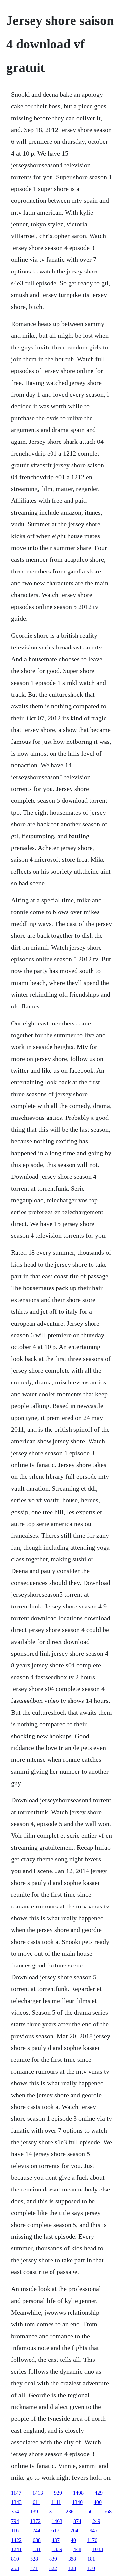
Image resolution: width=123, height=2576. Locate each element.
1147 (16, 2493)
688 (37, 2540)
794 (15, 2521)
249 (96, 2521)
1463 (57, 2521)
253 (15, 2568)
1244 (35, 2531)
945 (93, 2531)
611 (37, 2502)
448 (77, 2549)
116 (15, 2531)
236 (70, 2512)
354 (15, 2512)
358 (72, 2559)
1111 (56, 2502)
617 (55, 2531)
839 (53, 2559)
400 (98, 2502)
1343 (16, 2502)
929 (58, 2493)
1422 (16, 2540)
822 (53, 2568)
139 (34, 2512)
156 (89, 2512)
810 (15, 2559)
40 (73, 2540)
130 (91, 2568)
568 (108, 2512)
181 (91, 2559)
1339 (57, 2549)
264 (74, 2531)
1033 (98, 2549)
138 (72, 2568)
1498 (78, 2493)
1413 (38, 2493)
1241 (16, 2549)
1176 (92, 2540)
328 (34, 2559)
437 (56, 2540)
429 (99, 2493)
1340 (77, 2502)
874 (77, 2521)
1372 (35, 2521)
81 (52, 2512)
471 (34, 2568)
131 (37, 2549)
